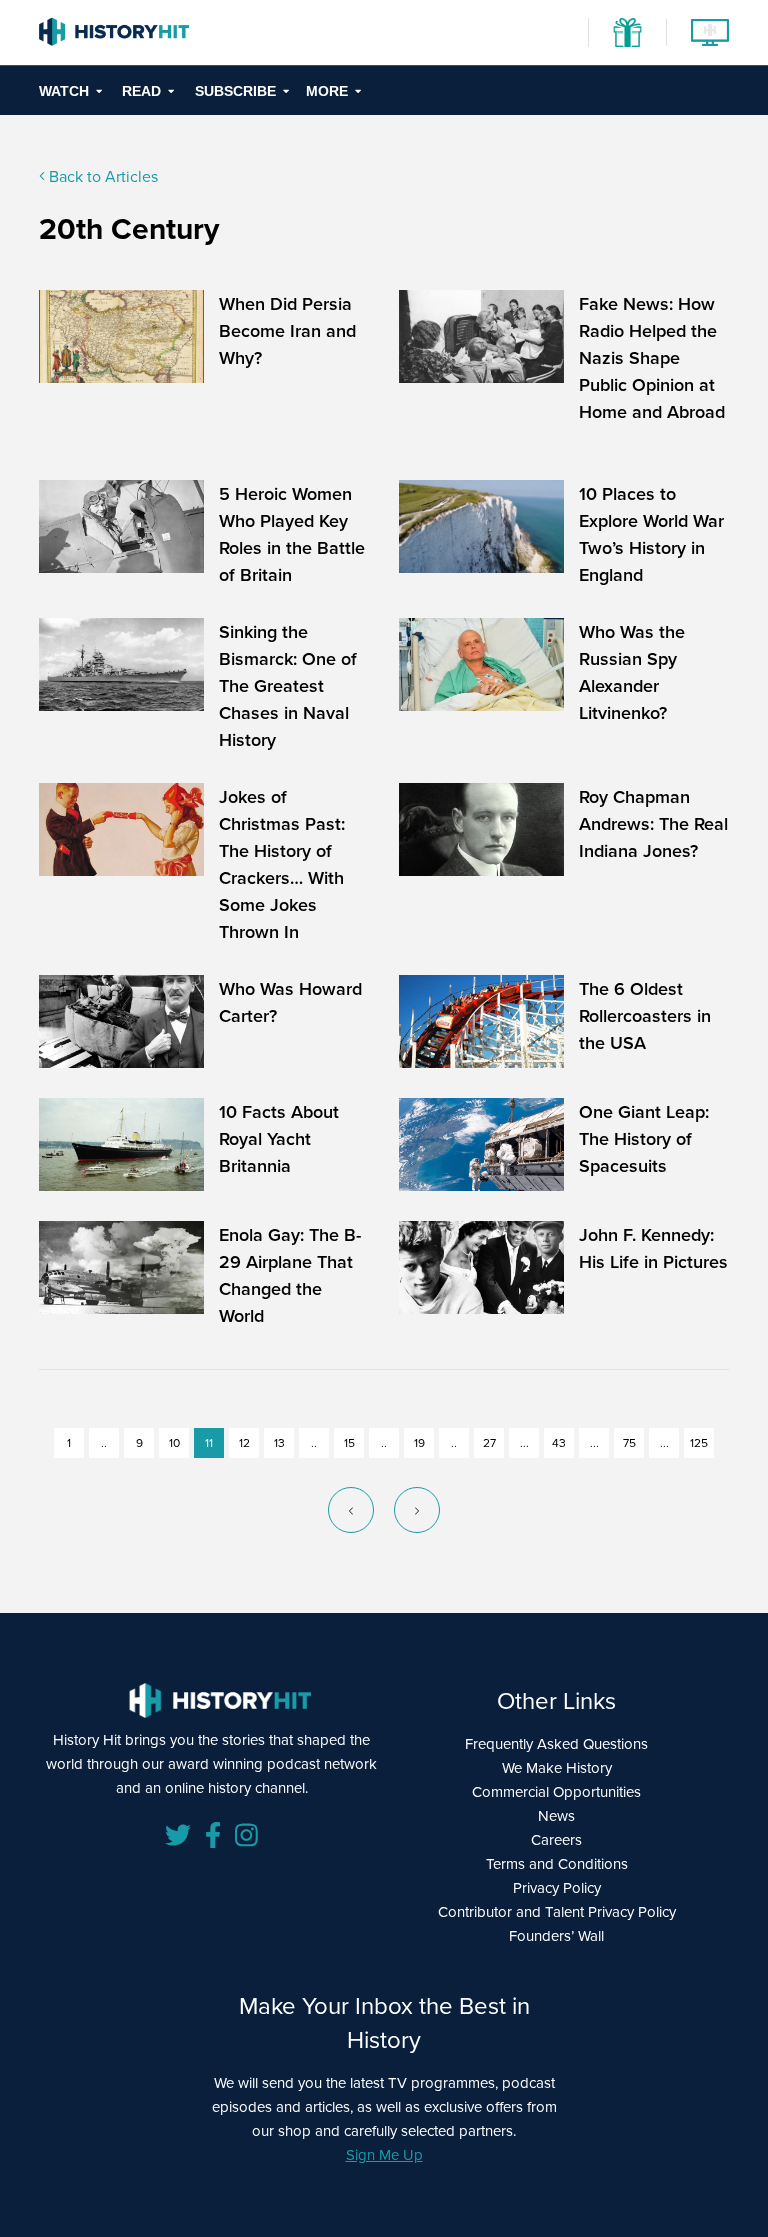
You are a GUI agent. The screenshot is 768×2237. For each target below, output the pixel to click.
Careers (556, 1839)
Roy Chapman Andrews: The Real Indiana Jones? (653, 823)
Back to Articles (101, 176)
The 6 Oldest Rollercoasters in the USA (645, 1015)
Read (141, 91)
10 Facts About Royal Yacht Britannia (279, 1138)
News (556, 1815)
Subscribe (235, 91)
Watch (64, 91)
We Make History (557, 1767)
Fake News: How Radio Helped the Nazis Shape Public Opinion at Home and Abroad (652, 357)
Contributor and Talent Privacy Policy (557, 1911)
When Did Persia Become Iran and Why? (287, 330)
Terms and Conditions (557, 1863)
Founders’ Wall (556, 1935)
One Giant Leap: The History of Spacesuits (644, 1138)
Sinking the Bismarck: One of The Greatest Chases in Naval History (288, 685)
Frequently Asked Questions (556, 1743)
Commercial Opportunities (556, 1791)
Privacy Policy (557, 1887)
